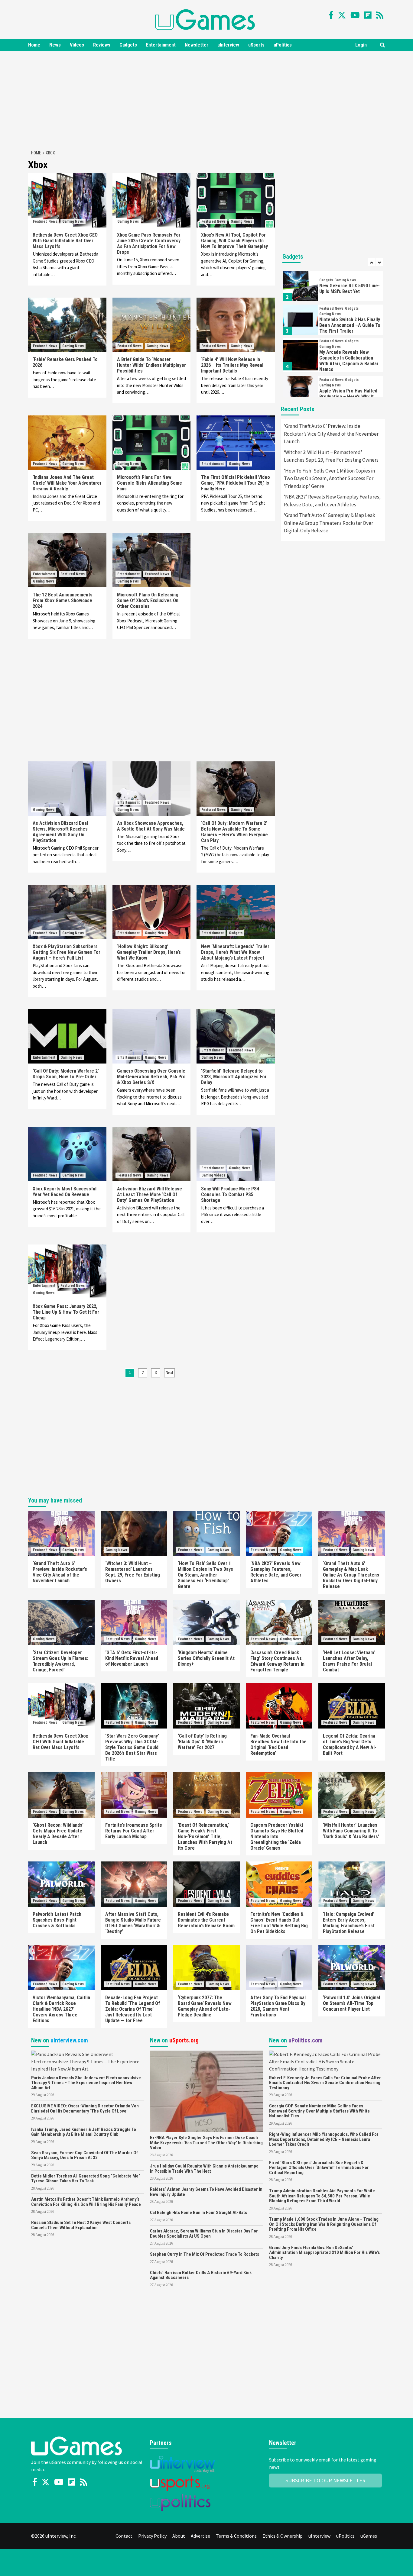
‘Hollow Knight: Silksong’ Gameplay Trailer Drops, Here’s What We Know (149, 952)
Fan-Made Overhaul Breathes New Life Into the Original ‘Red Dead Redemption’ (278, 1745)
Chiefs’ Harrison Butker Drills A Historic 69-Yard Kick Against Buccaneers (201, 2275)
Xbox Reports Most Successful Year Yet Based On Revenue (65, 1192)
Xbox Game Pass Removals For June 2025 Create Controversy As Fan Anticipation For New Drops (149, 244)
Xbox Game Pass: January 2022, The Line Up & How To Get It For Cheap (66, 1312)
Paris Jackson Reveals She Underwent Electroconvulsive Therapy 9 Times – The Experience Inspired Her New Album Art (86, 2083)
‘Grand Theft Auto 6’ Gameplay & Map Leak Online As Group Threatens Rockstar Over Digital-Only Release (330, 523)
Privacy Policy (152, 2536)
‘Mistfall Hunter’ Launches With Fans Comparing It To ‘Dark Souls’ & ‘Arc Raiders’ (351, 1831)
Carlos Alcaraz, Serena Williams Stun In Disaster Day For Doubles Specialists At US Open (204, 2234)
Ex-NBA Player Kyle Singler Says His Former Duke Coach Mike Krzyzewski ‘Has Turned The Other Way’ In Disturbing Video (206, 2143)
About (179, 2536)
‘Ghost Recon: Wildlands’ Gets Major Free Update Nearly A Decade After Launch (58, 1834)
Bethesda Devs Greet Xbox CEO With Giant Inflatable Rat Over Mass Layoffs (65, 241)
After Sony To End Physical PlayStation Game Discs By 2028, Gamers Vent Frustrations (278, 2006)
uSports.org (184, 2040)
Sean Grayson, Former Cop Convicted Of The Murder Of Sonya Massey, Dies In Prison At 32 (85, 2155)
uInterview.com (69, 2040)
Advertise (200, 2536)
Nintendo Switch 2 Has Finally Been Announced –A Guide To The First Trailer (350, 325)
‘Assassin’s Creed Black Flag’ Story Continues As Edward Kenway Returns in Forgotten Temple (277, 1661)
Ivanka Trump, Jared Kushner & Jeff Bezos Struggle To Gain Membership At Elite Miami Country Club (84, 2132)
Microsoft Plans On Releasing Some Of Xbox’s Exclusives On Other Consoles (148, 600)
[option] (333, 287)
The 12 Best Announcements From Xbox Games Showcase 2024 (63, 600)
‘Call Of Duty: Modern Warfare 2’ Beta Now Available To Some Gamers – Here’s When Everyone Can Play (234, 832)
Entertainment (161, 45)
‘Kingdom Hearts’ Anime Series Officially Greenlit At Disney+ (206, 1658)
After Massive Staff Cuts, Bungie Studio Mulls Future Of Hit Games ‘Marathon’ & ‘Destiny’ (133, 1923)
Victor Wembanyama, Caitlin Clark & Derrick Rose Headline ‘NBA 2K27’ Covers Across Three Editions (61, 2009)
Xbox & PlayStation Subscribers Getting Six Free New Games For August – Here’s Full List (67, 952)
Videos (77, 45)
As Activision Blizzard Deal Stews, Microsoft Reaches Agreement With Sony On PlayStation (60, 832)
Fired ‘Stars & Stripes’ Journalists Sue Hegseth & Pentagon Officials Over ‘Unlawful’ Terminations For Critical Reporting (319, 2168)
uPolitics (283, 45)
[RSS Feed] (380, 15)
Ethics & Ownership (283, 2536)
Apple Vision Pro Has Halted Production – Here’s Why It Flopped (348, 397)
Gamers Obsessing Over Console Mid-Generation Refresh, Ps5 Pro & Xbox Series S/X (151, 1077)
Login (361, 45)
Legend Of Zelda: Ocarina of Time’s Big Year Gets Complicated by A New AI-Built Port (350, 1745)
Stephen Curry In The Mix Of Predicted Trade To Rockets (205, 2254)
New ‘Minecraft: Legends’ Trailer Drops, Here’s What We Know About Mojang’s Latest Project (235, 952)
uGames (369, 2536)
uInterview (228, 45)
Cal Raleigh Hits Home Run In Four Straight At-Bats (198, 2213)
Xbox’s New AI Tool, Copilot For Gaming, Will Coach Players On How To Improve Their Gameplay (234, 241)
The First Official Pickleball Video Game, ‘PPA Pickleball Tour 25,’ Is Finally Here (236, 483)
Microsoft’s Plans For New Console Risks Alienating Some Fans (150, 483)
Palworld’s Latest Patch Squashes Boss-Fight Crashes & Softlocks (57, 1920)
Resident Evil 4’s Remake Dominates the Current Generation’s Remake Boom (206, 1920)
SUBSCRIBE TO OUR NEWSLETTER (325, 2480)
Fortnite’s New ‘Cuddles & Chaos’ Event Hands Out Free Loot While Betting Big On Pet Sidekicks (279, 1923)
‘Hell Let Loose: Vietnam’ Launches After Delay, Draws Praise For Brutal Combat (349, 1661)
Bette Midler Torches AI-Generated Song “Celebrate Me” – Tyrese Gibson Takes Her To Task (87, 2179)
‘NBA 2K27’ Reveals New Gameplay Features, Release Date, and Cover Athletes (332, 501)
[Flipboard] (368, 15)
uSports (256, 45)
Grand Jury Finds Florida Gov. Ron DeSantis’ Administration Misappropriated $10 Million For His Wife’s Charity (324, 2253)
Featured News (45, 221)
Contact (124, 2536)
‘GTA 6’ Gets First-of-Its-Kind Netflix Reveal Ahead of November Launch (132, 1658)
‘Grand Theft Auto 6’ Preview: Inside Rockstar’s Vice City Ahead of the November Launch (331, 434)
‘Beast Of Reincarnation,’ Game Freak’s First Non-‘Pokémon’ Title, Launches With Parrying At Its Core (205, 1837)
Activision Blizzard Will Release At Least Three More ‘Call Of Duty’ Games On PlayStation (150, 1194)
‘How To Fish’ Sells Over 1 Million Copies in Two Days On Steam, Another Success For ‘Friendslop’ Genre (329, 478)
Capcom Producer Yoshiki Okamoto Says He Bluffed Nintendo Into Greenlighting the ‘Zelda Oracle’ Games (277, 1837)
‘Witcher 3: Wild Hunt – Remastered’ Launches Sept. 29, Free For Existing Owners (331, 456)
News (55, 45)
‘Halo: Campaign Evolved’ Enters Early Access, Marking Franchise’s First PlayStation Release (349, 1923)
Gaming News (73, 221)
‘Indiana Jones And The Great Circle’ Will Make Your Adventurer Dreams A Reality (67, 483)
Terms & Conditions (236, 2536)
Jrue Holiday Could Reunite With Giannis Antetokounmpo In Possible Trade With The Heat (204, 2169)
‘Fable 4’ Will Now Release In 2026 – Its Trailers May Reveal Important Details (232, 365)
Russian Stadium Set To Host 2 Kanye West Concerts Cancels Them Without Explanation (81, 2225)
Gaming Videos (213, 1175)
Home (34, 45)
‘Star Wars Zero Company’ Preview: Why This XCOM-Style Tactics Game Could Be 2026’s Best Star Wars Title (132, 1747)
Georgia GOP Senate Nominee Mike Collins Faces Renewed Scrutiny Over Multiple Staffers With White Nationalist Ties (319, 2111)
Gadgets (128, 45)
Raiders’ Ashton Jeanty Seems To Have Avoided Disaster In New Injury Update (206, 2192)
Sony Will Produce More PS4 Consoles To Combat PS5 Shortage (230, 1194)
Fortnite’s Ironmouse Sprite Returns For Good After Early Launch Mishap (134, 1831)
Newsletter (197, 45)
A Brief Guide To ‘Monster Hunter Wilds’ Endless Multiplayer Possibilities (151, 365)
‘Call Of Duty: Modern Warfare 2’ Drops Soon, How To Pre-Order (66, 1074)
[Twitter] (342, 15)
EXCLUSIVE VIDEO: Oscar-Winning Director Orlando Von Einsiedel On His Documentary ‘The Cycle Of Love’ (85, 2108)
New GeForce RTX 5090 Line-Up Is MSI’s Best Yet (350, 289)
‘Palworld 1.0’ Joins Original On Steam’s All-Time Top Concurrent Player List (351, 2003)
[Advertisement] (207, 99)
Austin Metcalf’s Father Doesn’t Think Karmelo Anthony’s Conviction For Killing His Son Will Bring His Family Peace (86, 2202)
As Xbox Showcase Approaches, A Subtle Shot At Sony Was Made (151, 826)
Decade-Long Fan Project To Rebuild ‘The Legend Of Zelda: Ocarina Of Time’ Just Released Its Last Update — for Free (133, 2009)
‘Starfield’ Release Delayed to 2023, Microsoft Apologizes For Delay (234, 1077)
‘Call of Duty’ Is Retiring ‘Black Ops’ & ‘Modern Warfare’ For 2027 (202, 1742)
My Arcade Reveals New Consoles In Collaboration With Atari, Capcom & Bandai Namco (349, 361)
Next (169, 1373)
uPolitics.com (306, 2040)
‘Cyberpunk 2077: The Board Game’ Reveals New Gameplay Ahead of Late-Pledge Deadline (205, 2006)
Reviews (102, 45)
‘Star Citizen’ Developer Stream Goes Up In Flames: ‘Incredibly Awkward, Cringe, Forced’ (60, 1661)
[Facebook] (331, 15)
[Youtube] (355, 15)
